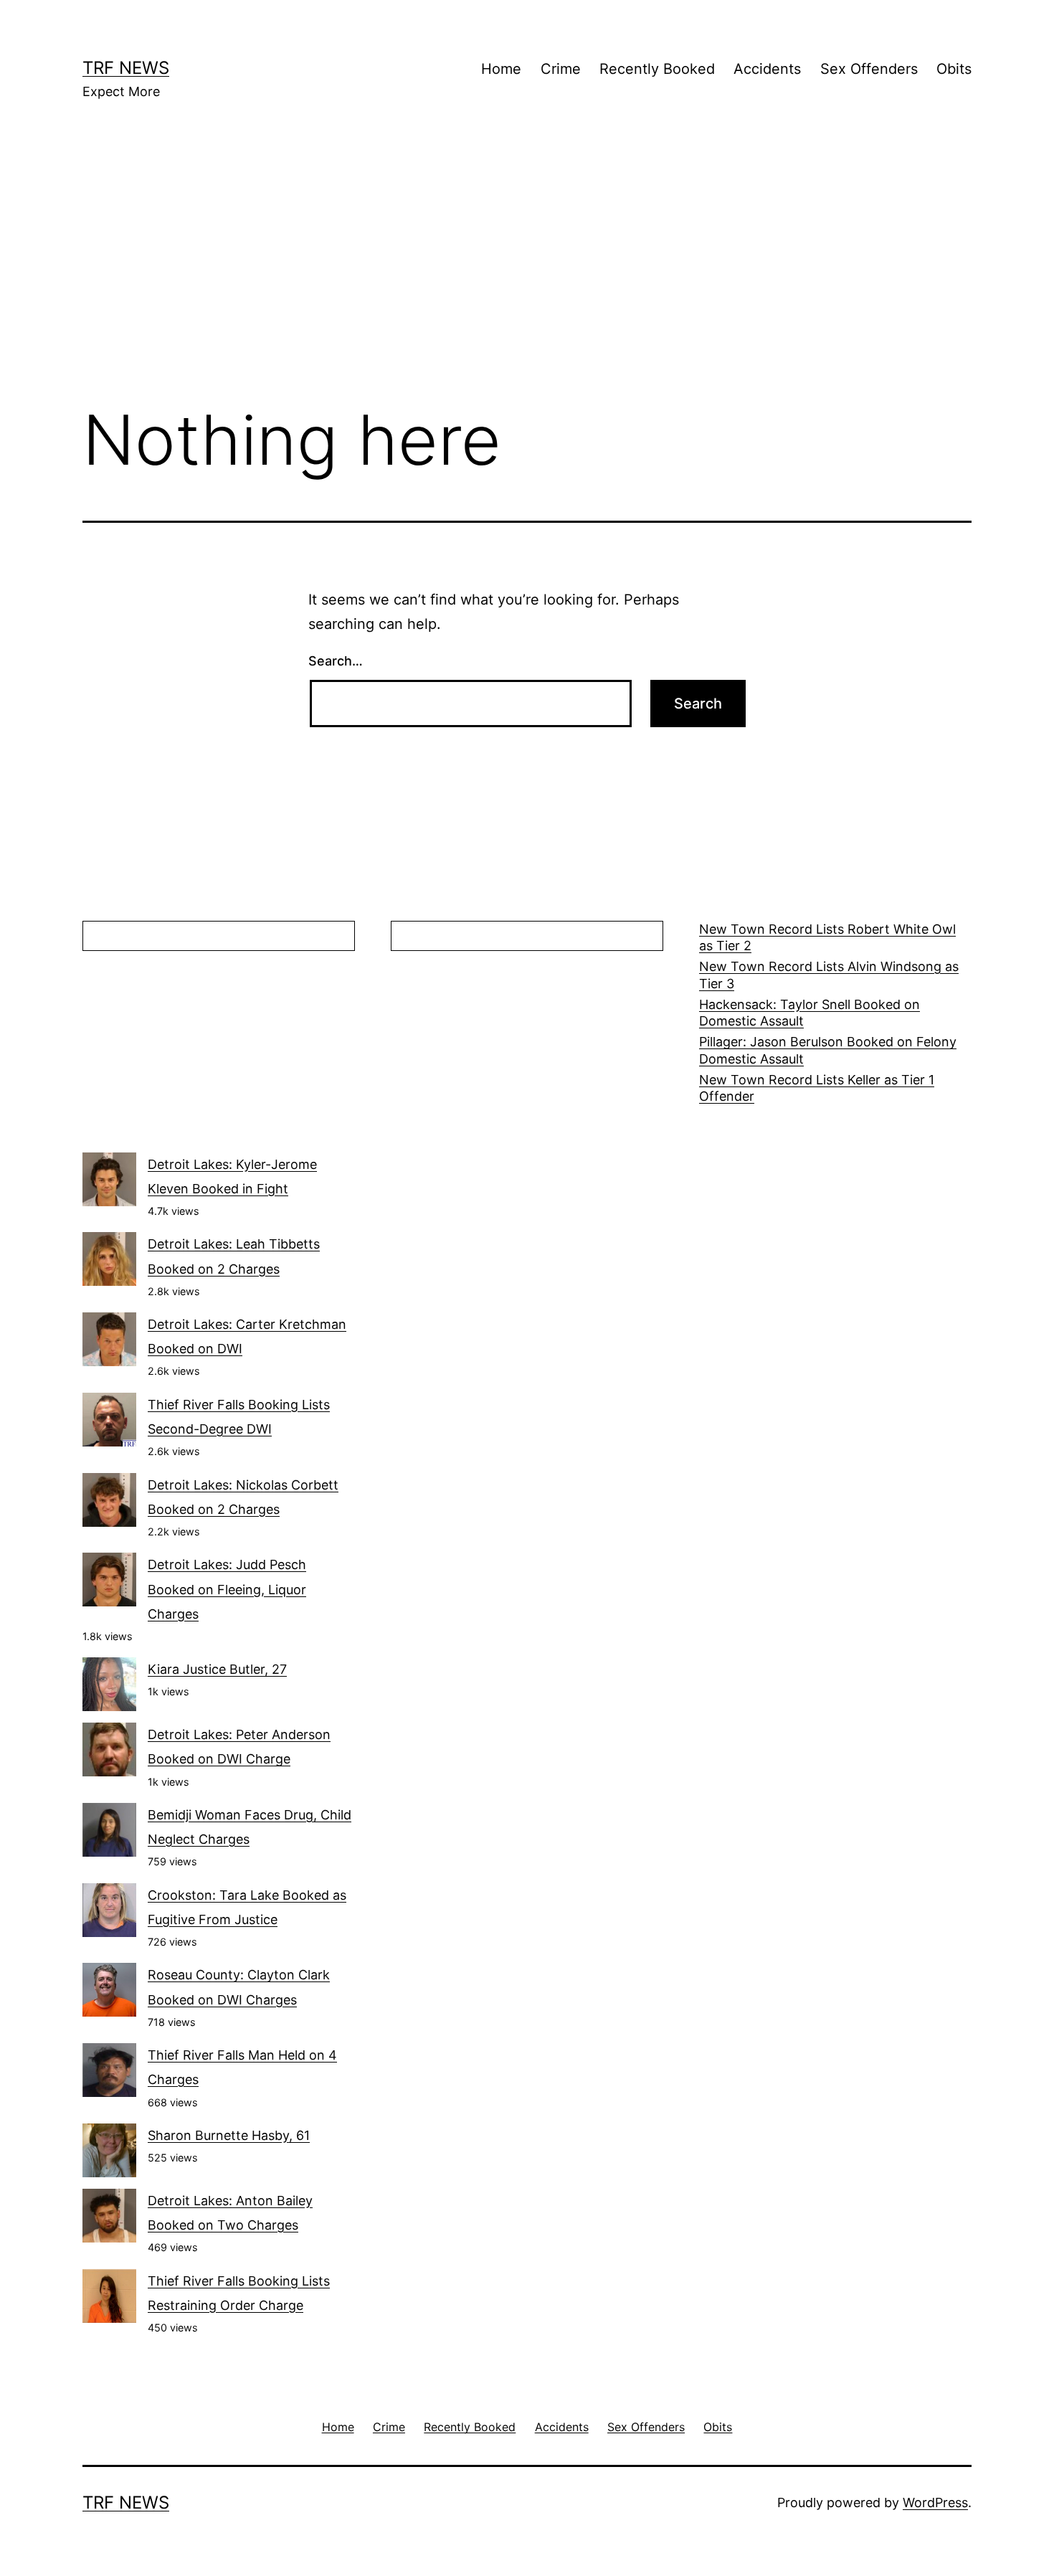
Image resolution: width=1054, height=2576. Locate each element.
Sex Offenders (869, 69)
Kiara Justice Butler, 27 (217, 1669)
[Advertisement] (527, 273)
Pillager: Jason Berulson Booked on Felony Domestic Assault (828, 1050)
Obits (954, 69)
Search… (336, 661)
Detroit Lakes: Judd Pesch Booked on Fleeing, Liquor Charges (227, 1589)
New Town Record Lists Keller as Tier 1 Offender (817, 1088)
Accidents (767, 69)
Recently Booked (657, 69)
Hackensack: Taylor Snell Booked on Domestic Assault (810, 1013)
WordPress (935, 2502)
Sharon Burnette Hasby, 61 (229, 2135)
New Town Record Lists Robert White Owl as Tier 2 (827, 937)
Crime (561, 69)
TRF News (126, 68)
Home (501, 69)
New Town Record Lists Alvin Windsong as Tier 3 (829, 975)
